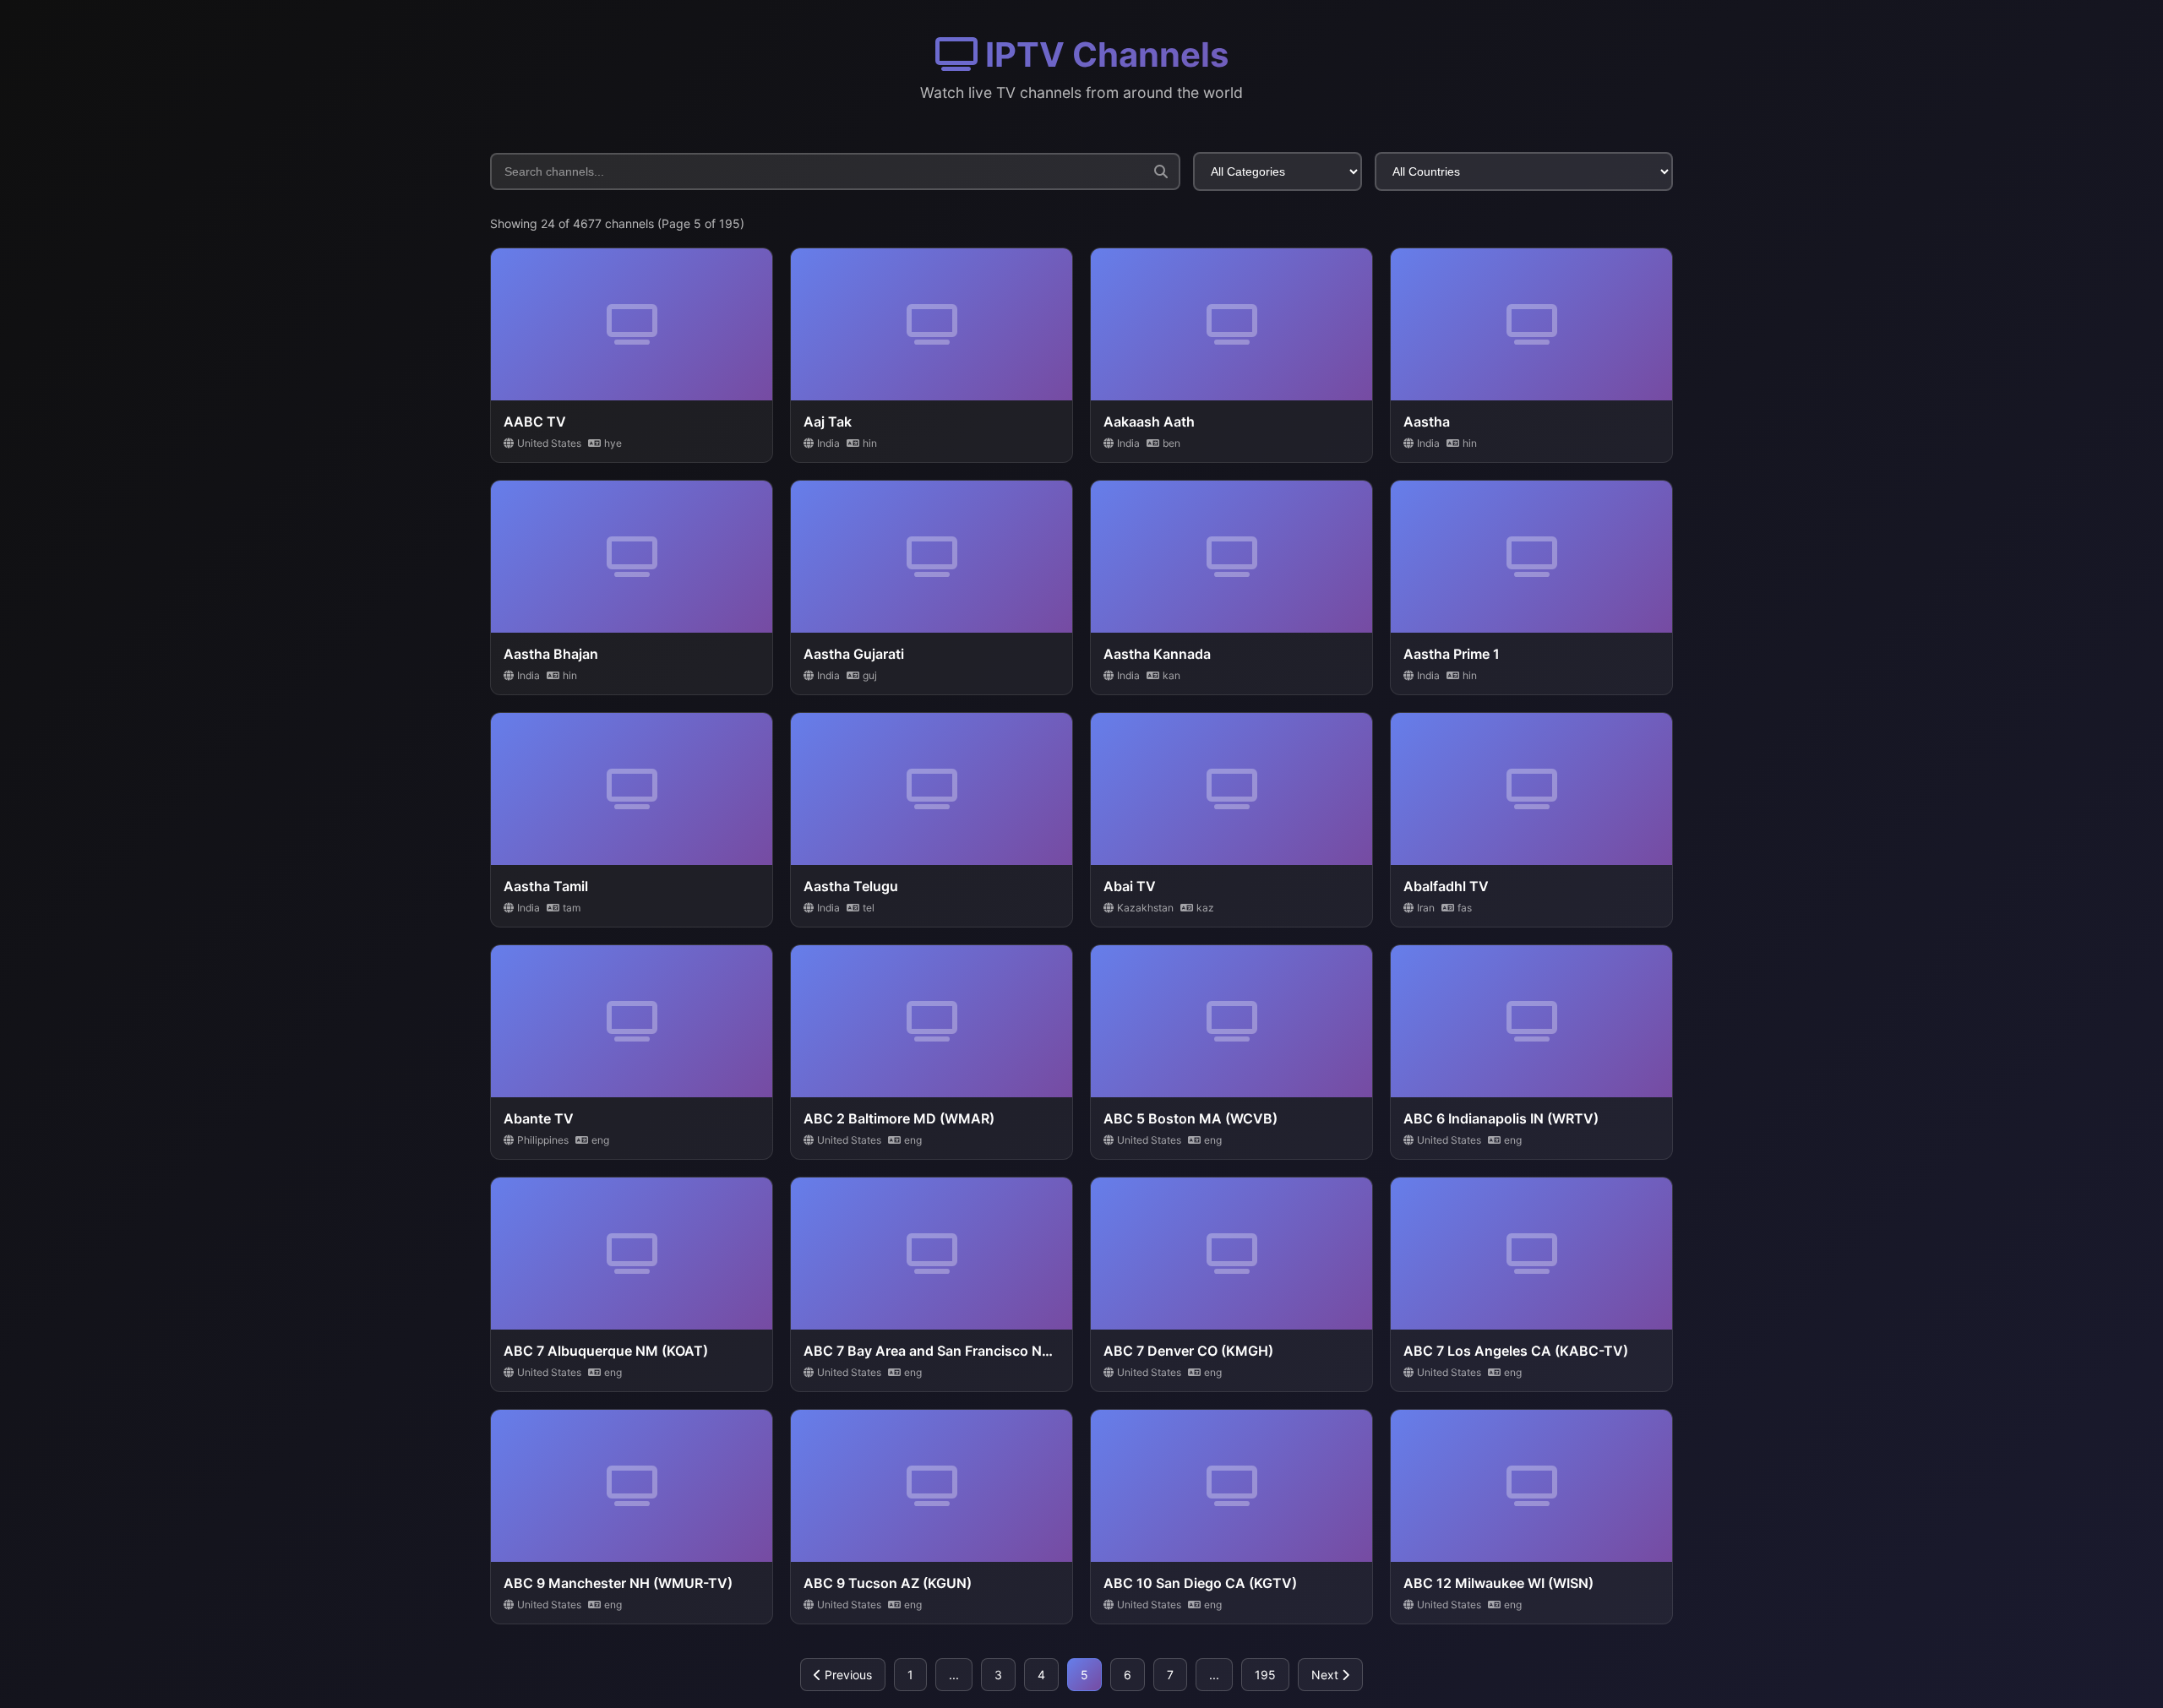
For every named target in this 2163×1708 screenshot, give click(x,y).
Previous (847, 1675)
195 (1265, 1675)
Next (1327, 1675)
